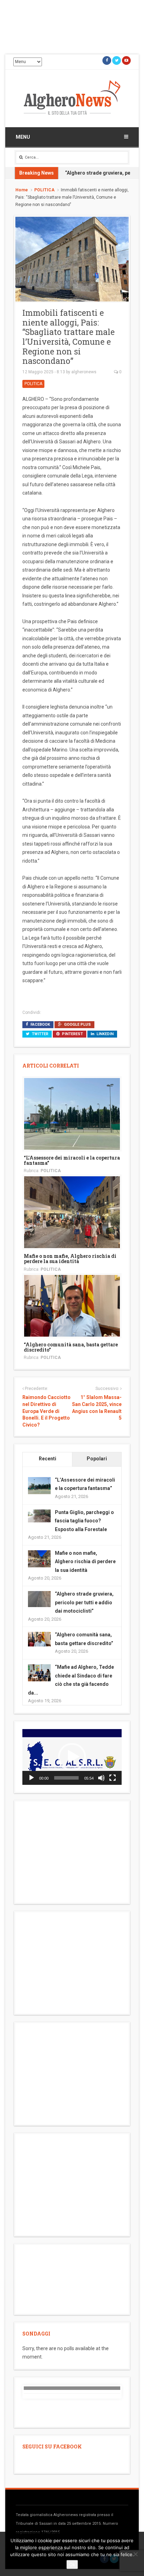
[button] (72, 1757)
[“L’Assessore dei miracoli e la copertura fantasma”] (72, 1113)
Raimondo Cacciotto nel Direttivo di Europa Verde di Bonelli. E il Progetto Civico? (46, 1411)
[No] (135, 2554)
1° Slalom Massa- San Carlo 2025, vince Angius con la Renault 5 (97, 1408)
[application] (72, 1757)
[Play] (31, 1778)
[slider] (66, 1778)
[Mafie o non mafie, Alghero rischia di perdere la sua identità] (72, 1212)
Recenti (48, 1459)
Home (22, 190)
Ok (72, 2564)
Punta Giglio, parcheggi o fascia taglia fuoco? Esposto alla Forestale (84, 1521)
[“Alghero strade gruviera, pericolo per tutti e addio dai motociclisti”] (39, 1599)
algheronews (84, 372)
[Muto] (101, 1778)
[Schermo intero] (113, 1778)
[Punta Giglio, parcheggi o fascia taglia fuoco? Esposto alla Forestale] (39, 1515)
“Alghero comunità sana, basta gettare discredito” (71, 1347)
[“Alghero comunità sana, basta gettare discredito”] (72, 1305)
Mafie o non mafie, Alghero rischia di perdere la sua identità (70, 1259)
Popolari (97, 1459)
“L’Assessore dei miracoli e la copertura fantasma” (72, 1160)
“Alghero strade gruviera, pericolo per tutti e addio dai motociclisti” (84, 1602)
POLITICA (44, 190)
